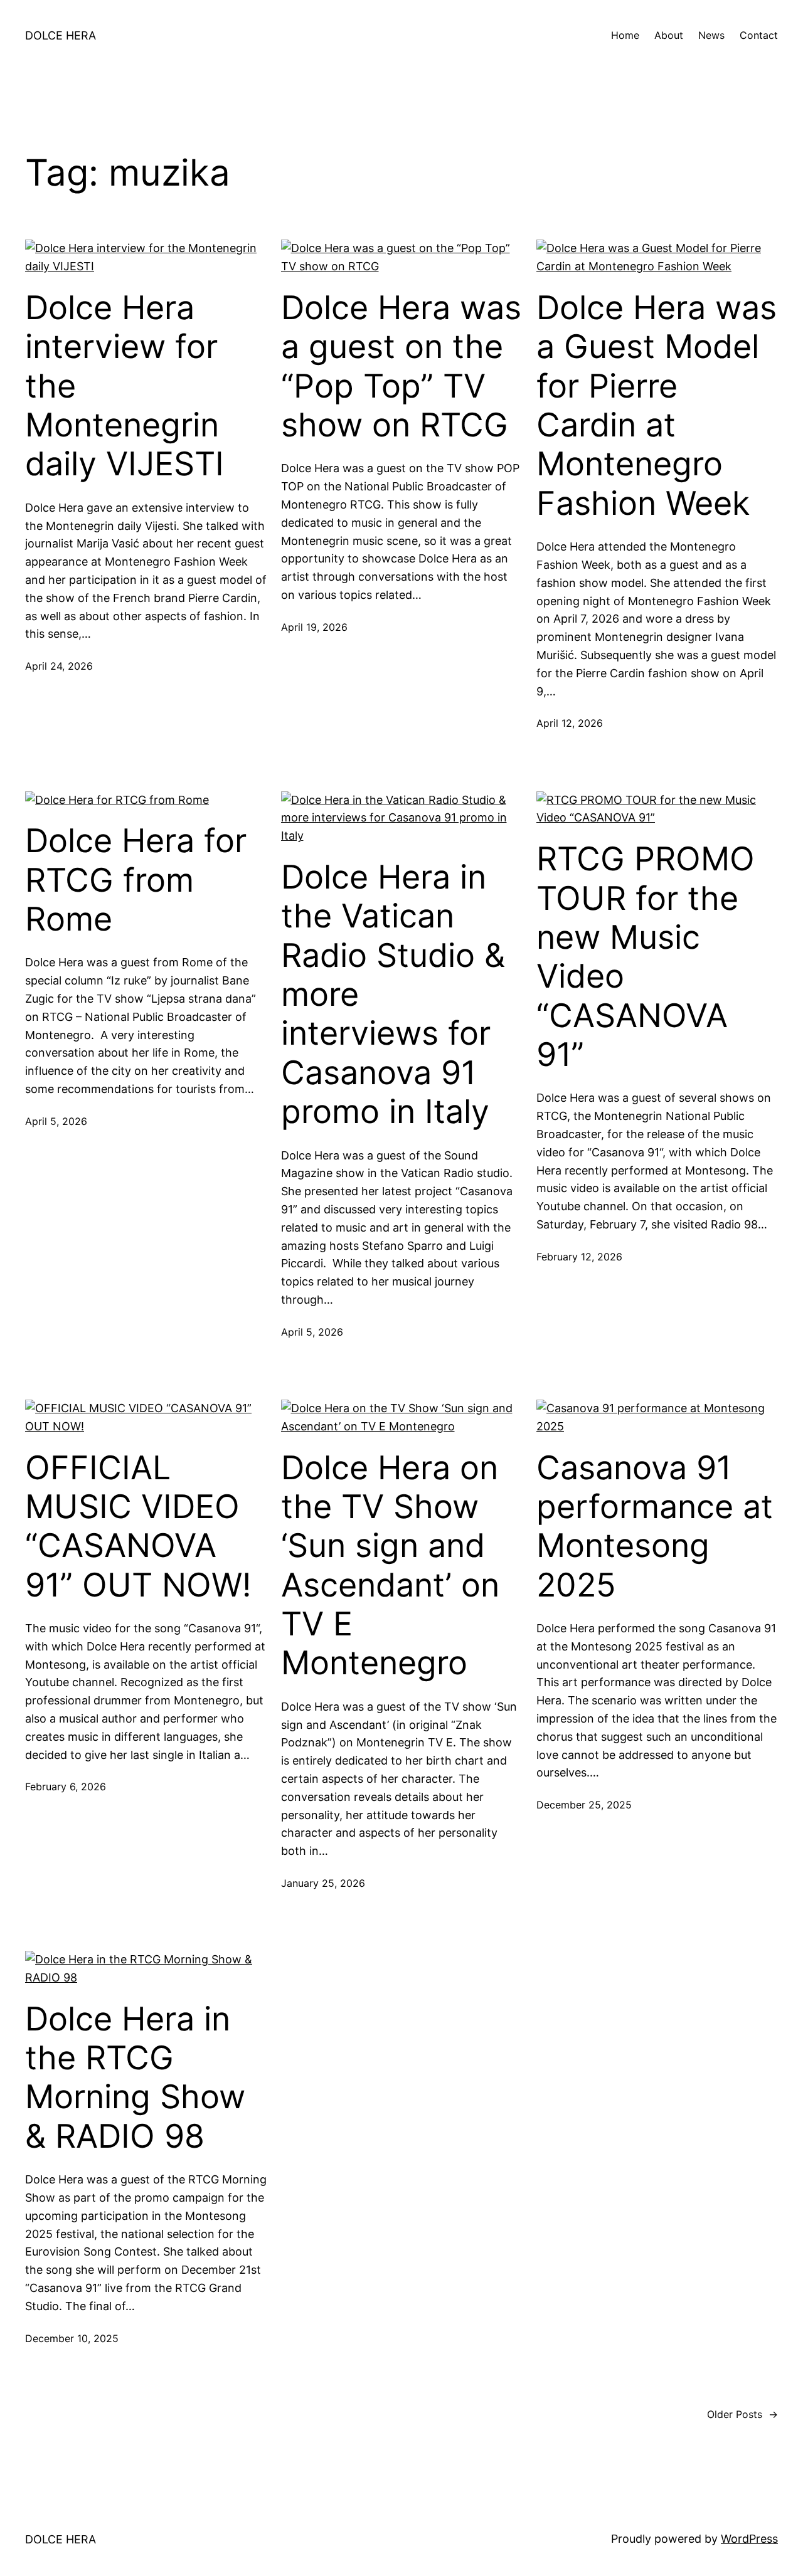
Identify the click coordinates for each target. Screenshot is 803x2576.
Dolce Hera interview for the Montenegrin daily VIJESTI (125, 386)
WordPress (749, 2539)
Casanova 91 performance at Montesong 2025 (655, 1527)
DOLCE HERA (61, 35)
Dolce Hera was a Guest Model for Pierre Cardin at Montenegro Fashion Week (657, 406)
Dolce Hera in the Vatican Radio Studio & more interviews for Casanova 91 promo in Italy (393, 995)
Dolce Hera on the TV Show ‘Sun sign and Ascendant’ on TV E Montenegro (390, 1566)
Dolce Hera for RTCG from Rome (136, 880)
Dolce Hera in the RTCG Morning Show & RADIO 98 (135, 2078)
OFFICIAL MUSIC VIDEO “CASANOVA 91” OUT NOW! (138, 1527)
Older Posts (742, 2414)
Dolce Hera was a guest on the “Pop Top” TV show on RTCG (401, 367)
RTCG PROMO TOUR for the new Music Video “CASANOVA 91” (646, 957)
